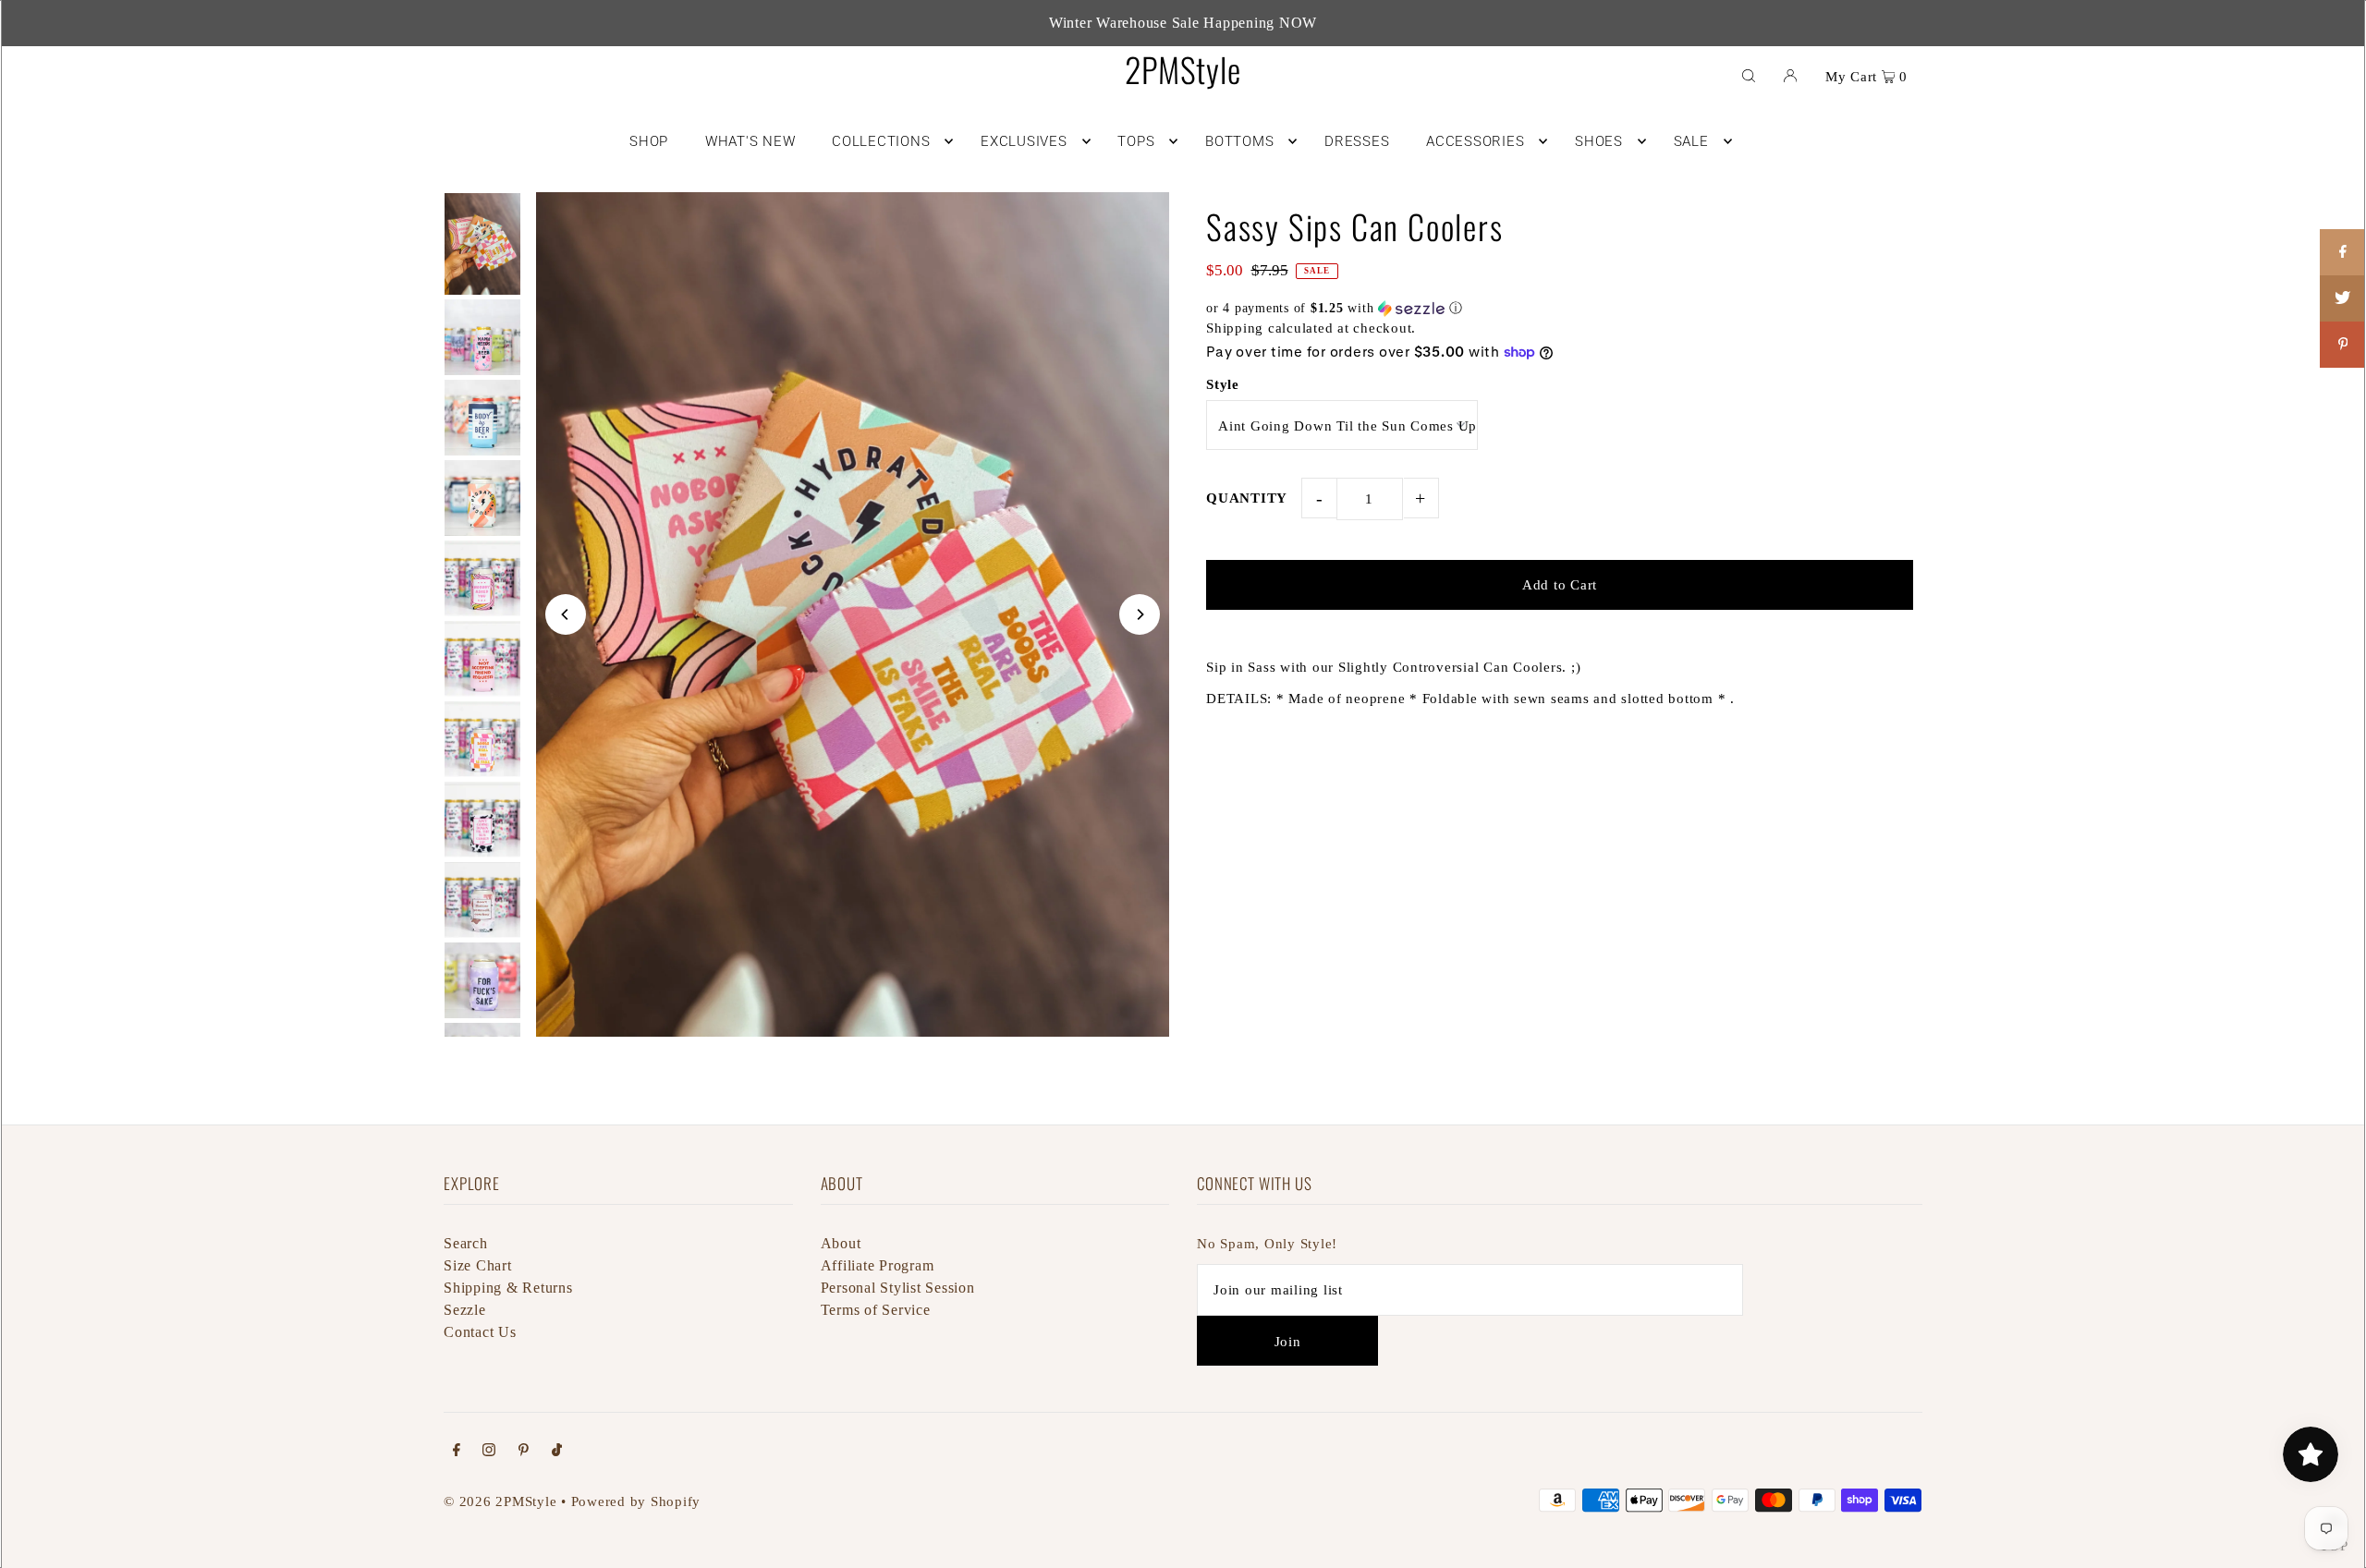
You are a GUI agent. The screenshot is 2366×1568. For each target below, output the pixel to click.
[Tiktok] (557, 1452)
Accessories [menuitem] (1475, 141)
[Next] (1140, 614)
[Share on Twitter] (2343, 298)
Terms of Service (876, 1310)
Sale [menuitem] (1691, 141)
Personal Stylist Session (898, 1288)
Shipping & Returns (508, 1288)
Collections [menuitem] (881, 141)
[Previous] (566, 614)
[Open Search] (1749, 75)
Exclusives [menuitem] (1024, 141)
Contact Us (480, 1332)
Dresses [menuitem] (1357, 141)
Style (1223, 384)
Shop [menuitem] (649, 141)
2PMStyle (1183, 69)
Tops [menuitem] (1136, 141)
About (841, 1243)
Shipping (1235, 328)
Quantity (1247, 498)
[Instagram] (489, 1452)
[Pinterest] (524, 1452)
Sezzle (465, 1310)
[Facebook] (457, 1452)
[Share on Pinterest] (2343, 345)
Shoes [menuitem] (1599, 141)
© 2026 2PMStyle (500, 1501)
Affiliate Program (878, 1265)
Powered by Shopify (636, 1501)
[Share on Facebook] (2343, 252)
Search (466, 1243)
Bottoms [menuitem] (1239, 141)
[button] (1560, 309)
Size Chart (478, 1265)
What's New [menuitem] (750, 141)
